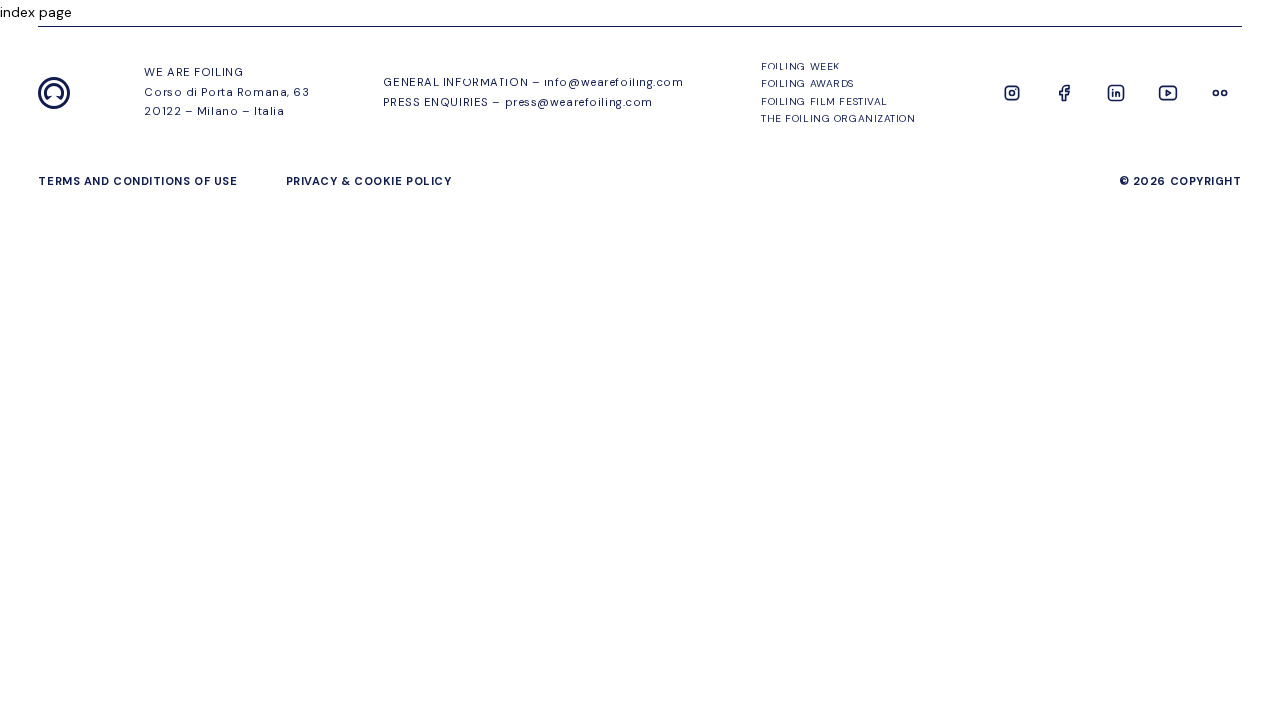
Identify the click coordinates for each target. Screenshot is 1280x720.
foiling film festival (1077, 74)
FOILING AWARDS (896, 74)
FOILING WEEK (505, 74)
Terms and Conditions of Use (137, 181)
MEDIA (1218, 74)
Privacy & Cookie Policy (369, 181)
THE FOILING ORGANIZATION (695, 74)
